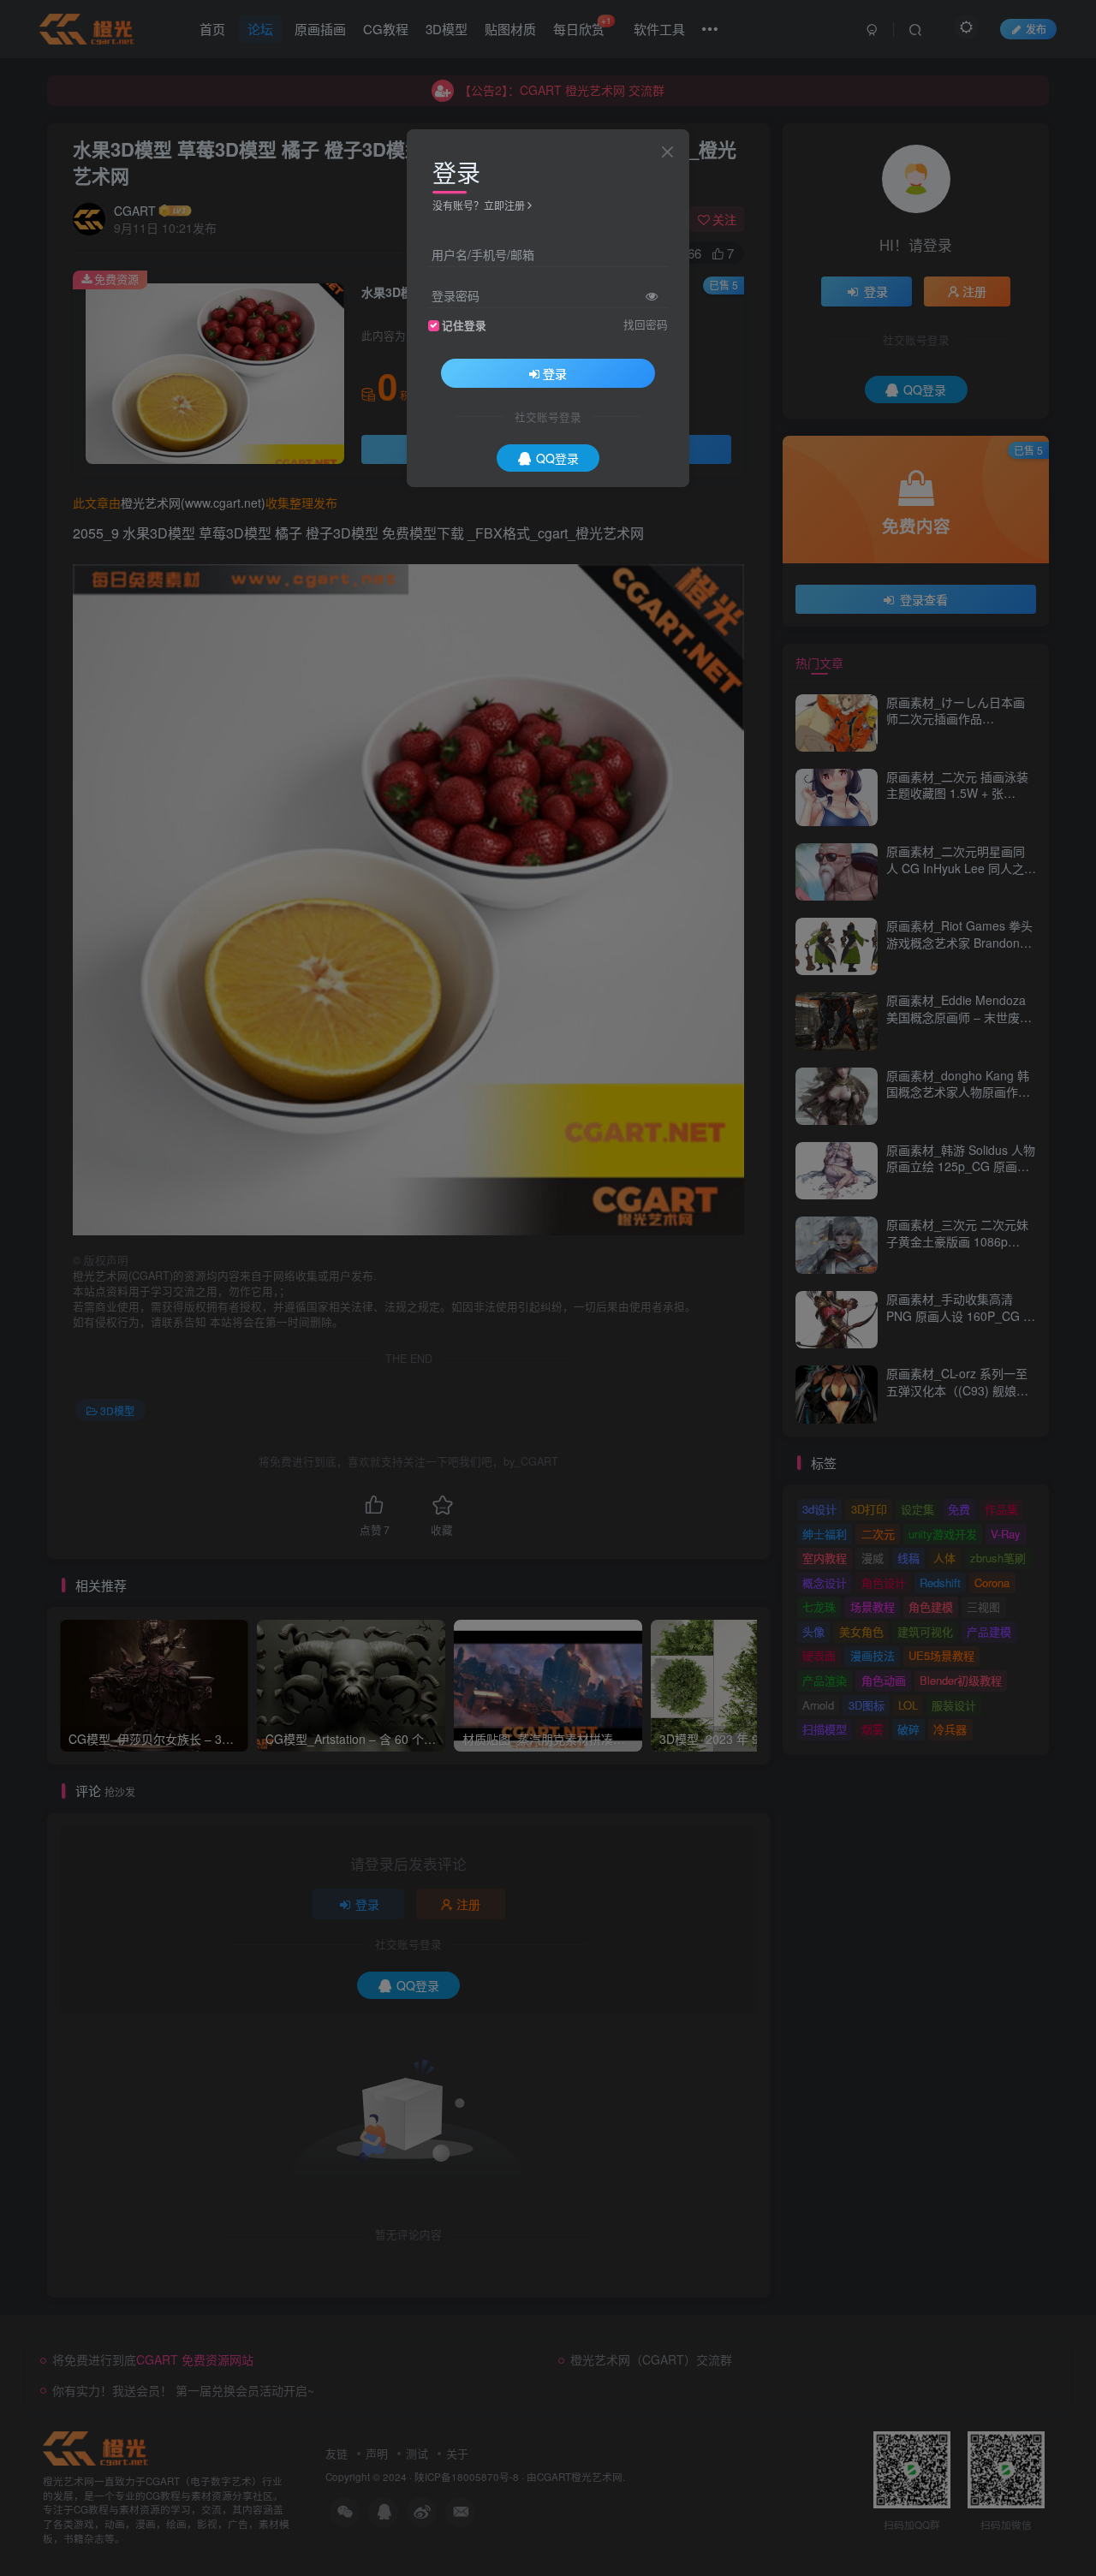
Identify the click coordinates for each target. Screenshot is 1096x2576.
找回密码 (646, 324)
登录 (555, 373)
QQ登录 (557, 458)
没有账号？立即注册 (479, 205)
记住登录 (464, 325)
